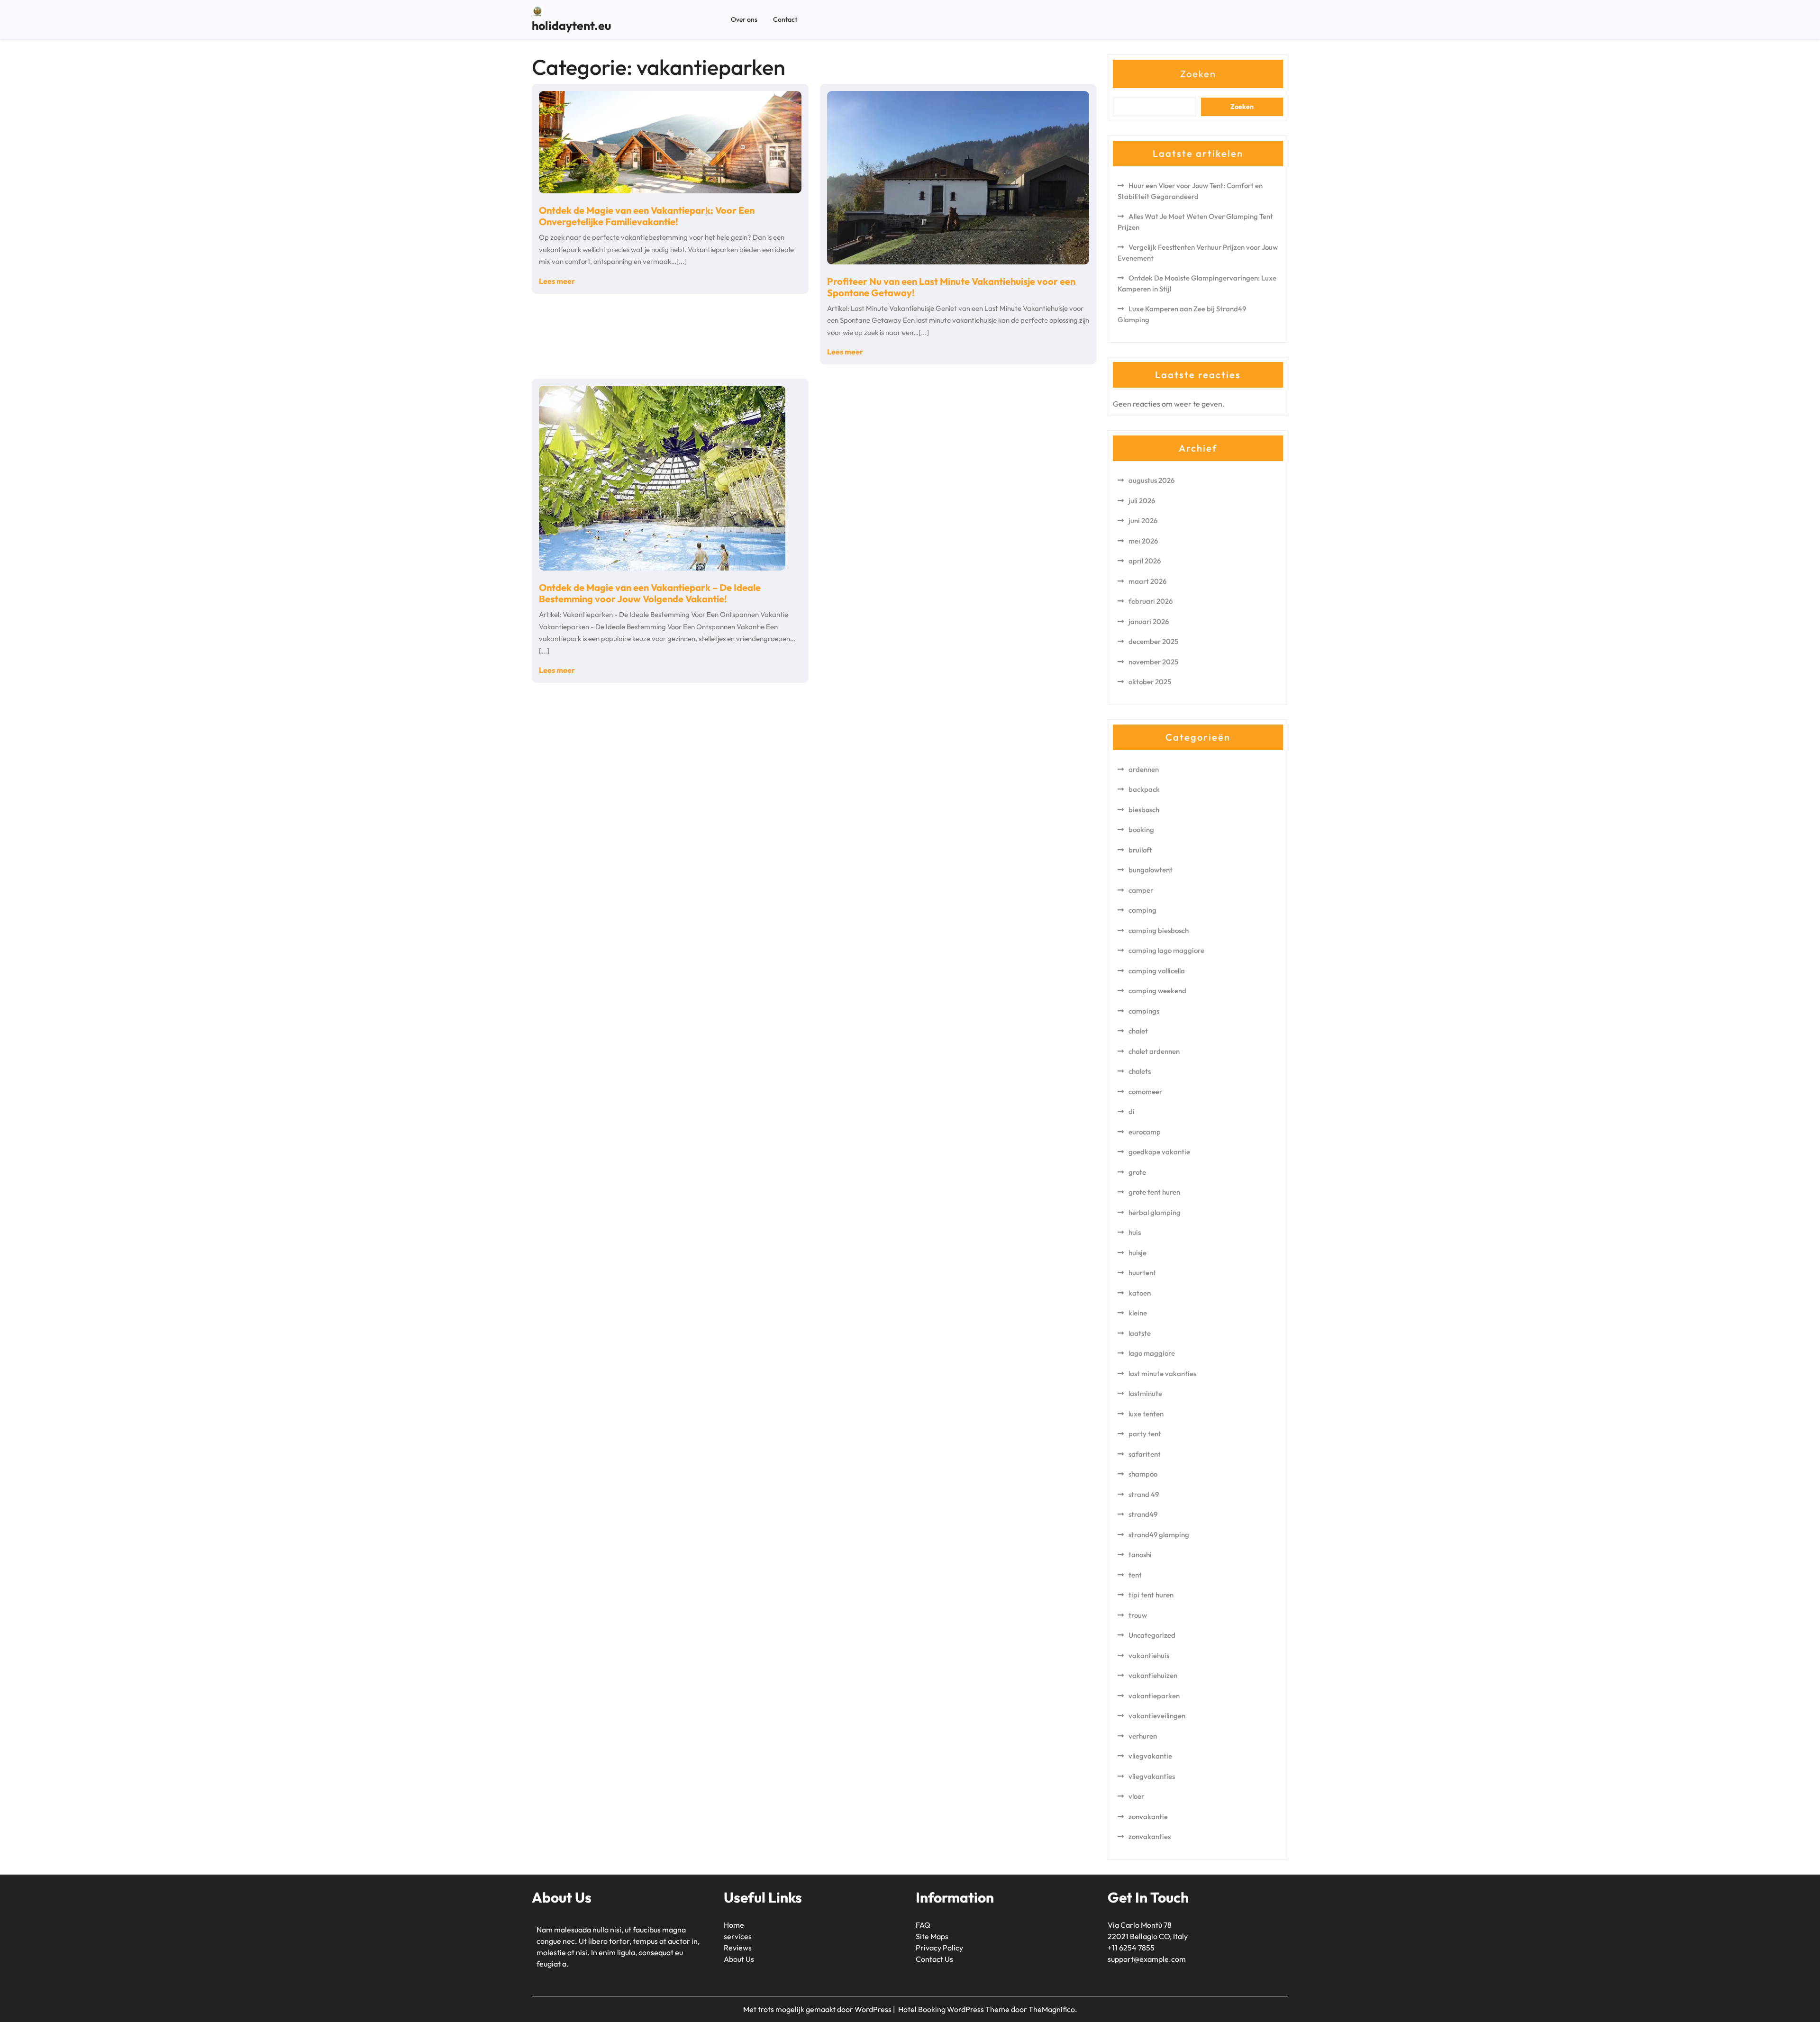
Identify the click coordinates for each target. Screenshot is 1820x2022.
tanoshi (1140, 1555)
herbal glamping (1155, 1212)
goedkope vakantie (1159, 1152)
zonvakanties (1150, 1836)
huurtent (1142, 1273)
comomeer (1145, 1092)
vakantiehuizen (1153, 1675)
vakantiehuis (1149, 1655)
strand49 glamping (1159, 1535)
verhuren (1143, 1736)
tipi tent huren (1151, 1595)
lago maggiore (1152, 1353)
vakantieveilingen (1157, 1716)
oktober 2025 (1150, 682)
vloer (1136, 1796)
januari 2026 (1149, 621)
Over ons (744, 19)
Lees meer (557, 281)
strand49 (1143, 1514)
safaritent (1145, 1454)
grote (1137, 1172)
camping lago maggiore (1166, 950)
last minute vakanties (1162, 1374)
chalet (1138, 1031)
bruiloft (1140, 850)
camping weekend (1157, 991)
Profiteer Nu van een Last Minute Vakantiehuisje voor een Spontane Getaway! (951, 287)
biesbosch (1144, 810)
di (1132, 1111)
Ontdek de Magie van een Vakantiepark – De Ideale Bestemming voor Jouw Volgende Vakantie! (650, 593)
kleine (1138, 1313)
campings (1144, 1011)
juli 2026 (1142, 501)
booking (1141, 830)
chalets (1140, 1071)
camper (1141, 890)
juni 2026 (1143, 521)
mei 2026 (1143, 541)
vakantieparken (1154, 1696)
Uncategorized (1152, 1635)
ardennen (1144, 769)
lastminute (1145, 1393)
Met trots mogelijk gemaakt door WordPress (818, 2009)
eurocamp (1145, 1132)
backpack (1144, 789)
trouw (1138, 1615)
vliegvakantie (1150, 1756)
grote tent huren (1154, 1192)
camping (1142, 910)
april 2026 (1145, 561)
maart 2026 (1147, 581)
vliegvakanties (1152, 1776)
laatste (1140, 1333)
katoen (1140, 1293)
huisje (1137, 1253)
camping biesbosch (1159, 930)
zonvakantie (1148, 1817)
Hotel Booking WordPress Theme (955, 2009)
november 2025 (1153, 662)
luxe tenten (1146, 1414)
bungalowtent (1151, 870)
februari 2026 (1151, 601)
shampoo (1143, 1474)
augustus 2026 (1151, 480)
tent (1135, 1575)
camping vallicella (1157, 971)
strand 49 (1144, 1494)
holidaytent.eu (571, 26)
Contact (785, 19)
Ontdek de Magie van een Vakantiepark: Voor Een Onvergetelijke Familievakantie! (647, 216)
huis (1135, 1232)
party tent (1145, 1434)
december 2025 (1153, 641)
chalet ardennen (1154, 1051)
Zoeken (1198, 74)
